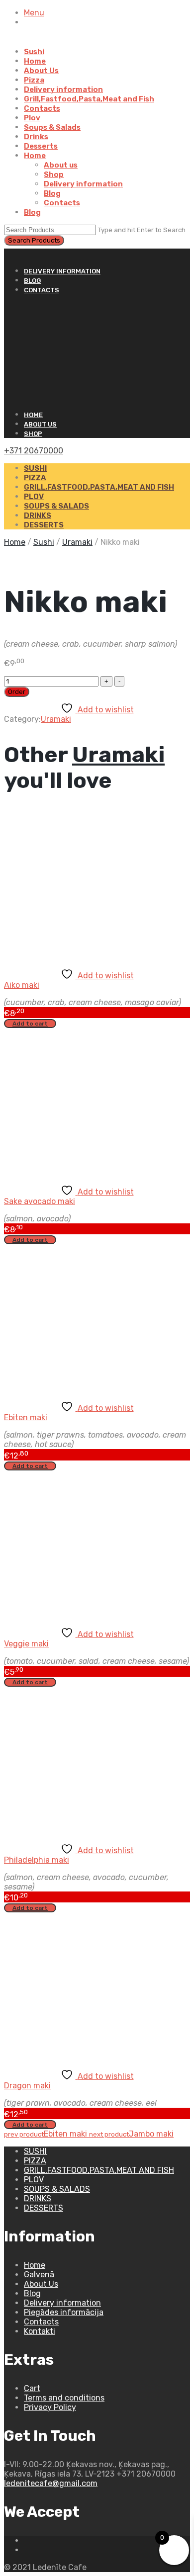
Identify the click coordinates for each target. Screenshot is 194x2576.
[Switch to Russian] (41, 42)
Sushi (34, 52)
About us (61, 165)
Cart (32, 2388)
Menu (34, 13)
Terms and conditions (64, 2398)
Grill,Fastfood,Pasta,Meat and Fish (89, 99)
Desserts (41, 146)
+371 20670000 (34, 451)
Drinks (36, 137)
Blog (52, 193)
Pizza (34, 80)
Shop (54, 174)
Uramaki (77, 542)
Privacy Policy (50, 2407)
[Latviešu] (17, 253)
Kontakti (40, 2331)
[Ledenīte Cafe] (97, 352)
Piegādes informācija (64, 2312)
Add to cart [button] (30, 1024)
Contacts (42, 108)
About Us (41, 71)
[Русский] (8, 253)
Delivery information (63, 89)
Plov (32, 118)
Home (35, 61)
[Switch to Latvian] (29, 42)
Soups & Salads (52, 127)
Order (17, 692)
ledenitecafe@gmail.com (51, 2483)
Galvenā (39, 2275)
